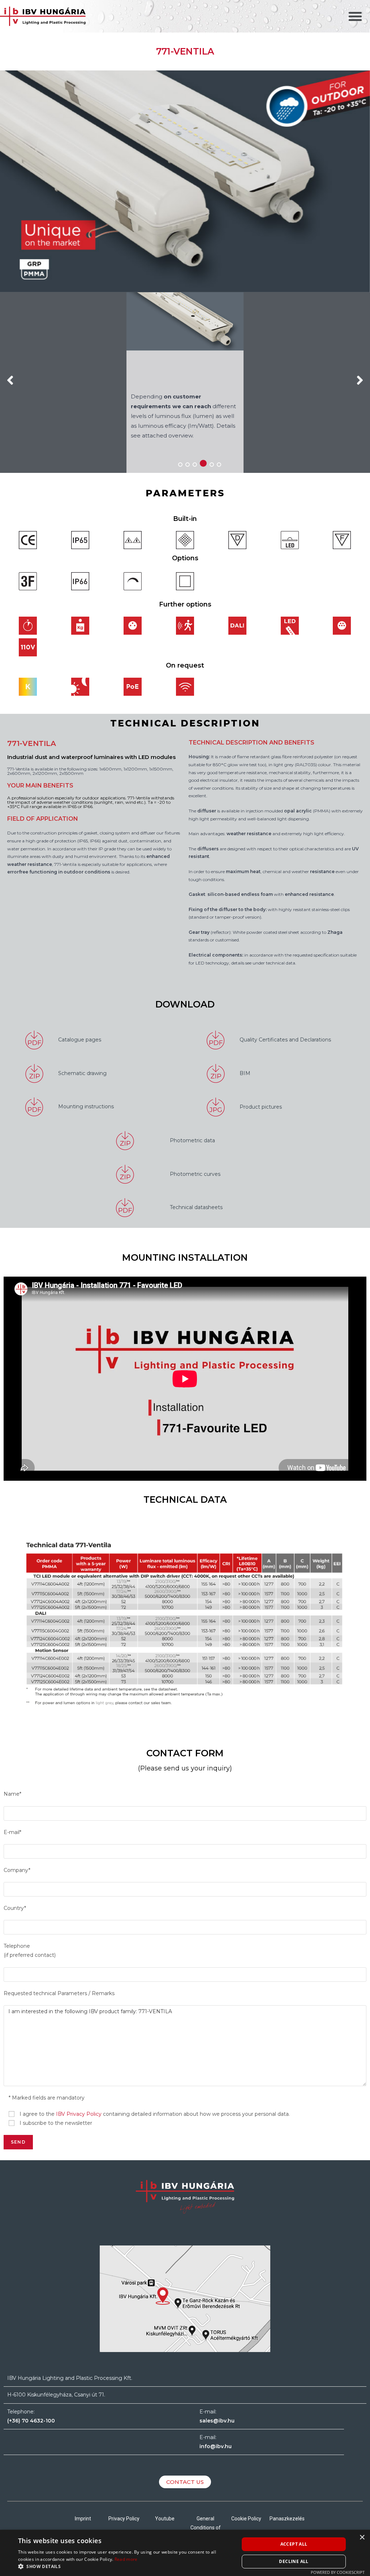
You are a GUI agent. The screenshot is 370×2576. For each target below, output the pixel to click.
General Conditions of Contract (206, 2528)
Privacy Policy (124, 2519)
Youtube (165, 2519)
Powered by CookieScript (338, 2572)
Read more (126, 2559)
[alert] (185, 2553)
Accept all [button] (294, 2544)
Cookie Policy (246, 2519)
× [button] (362, 2538)
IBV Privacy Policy (79, 2114)
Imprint (83, 2519)
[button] (355, 16)
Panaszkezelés (287, 2519)
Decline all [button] (294, 2561)
